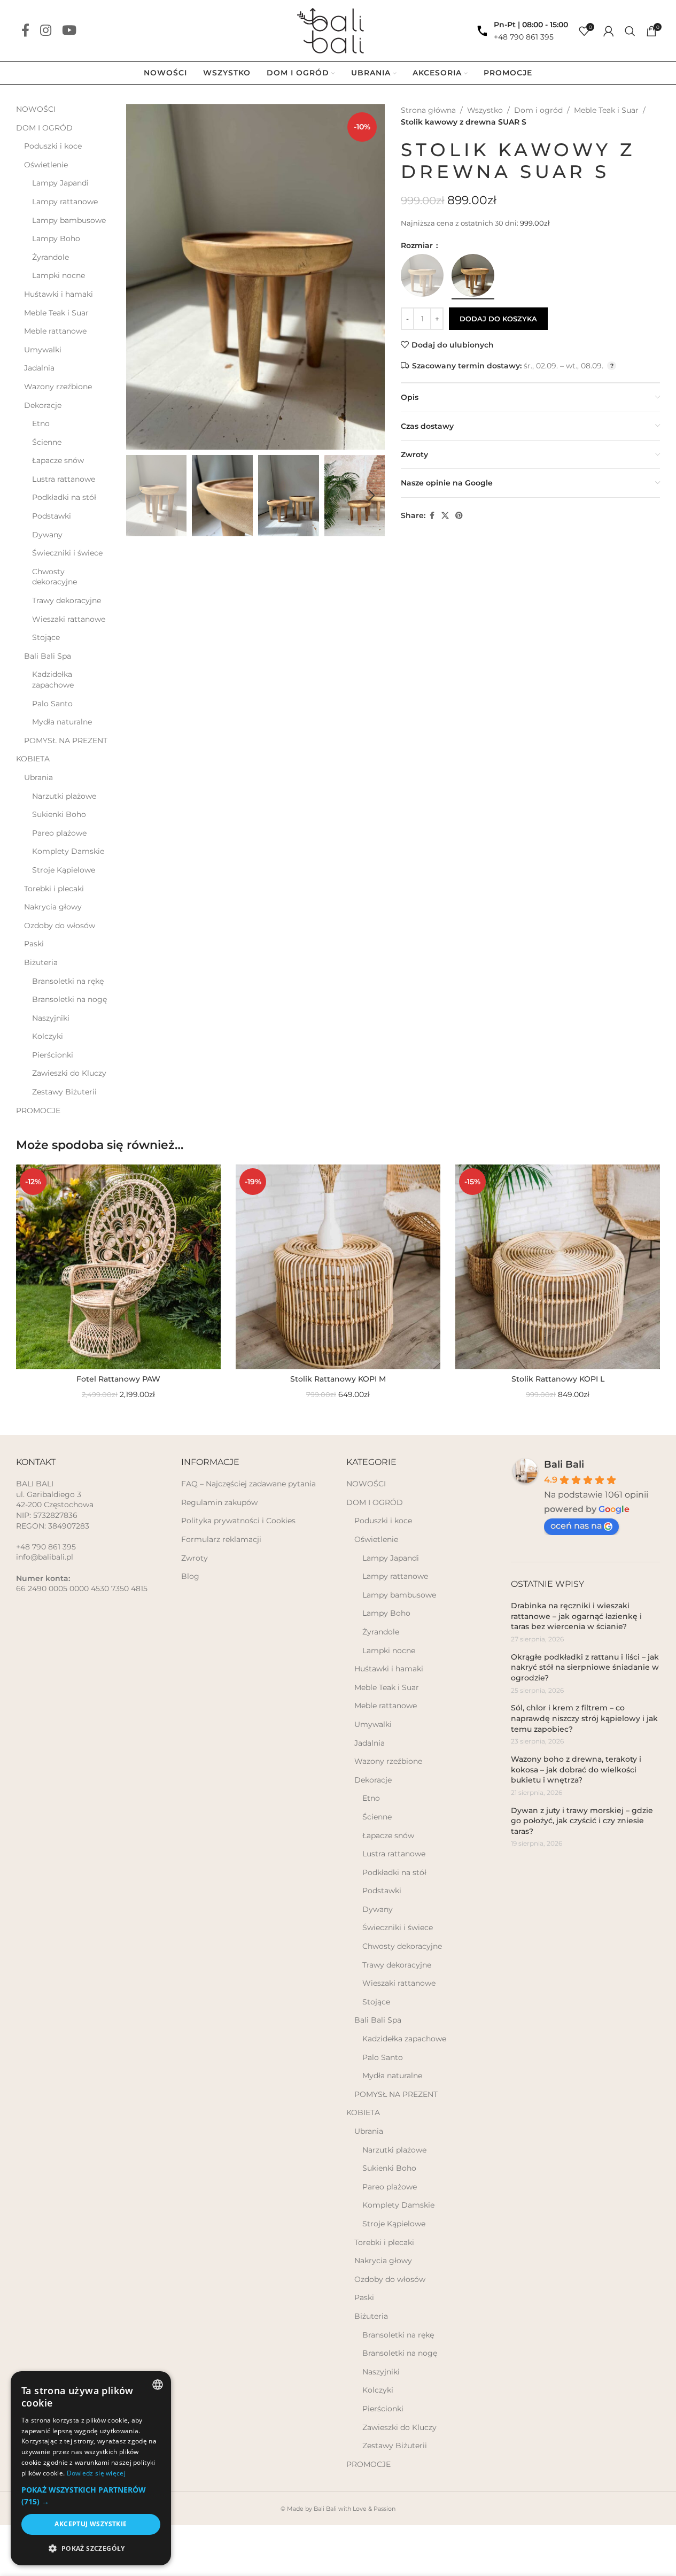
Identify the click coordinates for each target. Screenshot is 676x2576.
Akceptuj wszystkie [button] (91, 2524)
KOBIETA (33, 759)
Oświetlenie (46, 165)
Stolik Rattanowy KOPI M (338, 1379)
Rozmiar (418, 245)
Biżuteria (41, 962)
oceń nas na (576, 1526)
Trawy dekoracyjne (67, 600)
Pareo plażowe (59, 833)
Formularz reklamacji (221, 1539)
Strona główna (428, 110)
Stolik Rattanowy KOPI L (558, 1379)
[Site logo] (338, 30)
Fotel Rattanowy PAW (118, 1379)
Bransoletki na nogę (69, 999)
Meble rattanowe (55, 331)
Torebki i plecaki (54, 889)
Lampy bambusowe (69, 220)
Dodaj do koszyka (498, 319)
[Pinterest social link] (459, 516)
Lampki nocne (59, 275)
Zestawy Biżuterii (64, 1092)
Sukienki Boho (59, 814)
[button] (139, 496)
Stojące (46, 637)
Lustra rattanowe (64, 479)
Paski (34, 944)
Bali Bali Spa (48, 656)
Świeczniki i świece (67, 553)
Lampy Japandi (60, 183)
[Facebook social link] (25, 31)
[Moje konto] (609, 31)
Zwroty (195, 1558)
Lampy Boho (56, 238)
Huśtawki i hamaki (59, 294)
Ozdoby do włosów (60, 925)
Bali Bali (564, 1464)
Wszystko (485, 110)
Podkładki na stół (64, 497)
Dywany (47, 535)
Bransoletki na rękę (68, 981)
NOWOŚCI (36, 109)
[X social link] (445, 516)
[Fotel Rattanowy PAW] (118, 1267)
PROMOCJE (38, 1110)
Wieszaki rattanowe (69, 619)
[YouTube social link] (69, 31)
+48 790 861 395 (524, 37)
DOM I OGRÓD (44, 128)
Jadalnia (39, 368)
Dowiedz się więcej (96, 2473)
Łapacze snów (58, 460)
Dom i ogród (538, 110)
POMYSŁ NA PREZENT (66, 741)
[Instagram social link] (46, 31)
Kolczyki (48, 1036)
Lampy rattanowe (65, 202)
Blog (190, 1576)
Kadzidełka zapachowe (53, 680)
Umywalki (43, 350)
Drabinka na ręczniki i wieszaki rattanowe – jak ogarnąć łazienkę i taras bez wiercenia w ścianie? (576, 1616)
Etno (41, 423)
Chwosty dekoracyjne (55, 577)
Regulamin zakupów (219, 1502)
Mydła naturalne (62, 722)
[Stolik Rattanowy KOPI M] (338, 1267)
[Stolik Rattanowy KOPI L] (558, 1267)
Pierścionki (53, 1055)
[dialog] (91, 2468)
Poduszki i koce (53, 146)
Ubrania (38, 777)
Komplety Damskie (68, 851)
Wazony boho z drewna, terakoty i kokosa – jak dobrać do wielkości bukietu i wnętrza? (576, 1769)
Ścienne (47, 442)
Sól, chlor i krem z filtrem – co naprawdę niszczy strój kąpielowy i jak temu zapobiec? (584, 1718)
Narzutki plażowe (64, 796)
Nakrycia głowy (53, 907)
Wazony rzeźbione (58, 387)
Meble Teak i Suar (56, 313)
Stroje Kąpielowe (64, 870)
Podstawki (52, 516)
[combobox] (158, 2385)
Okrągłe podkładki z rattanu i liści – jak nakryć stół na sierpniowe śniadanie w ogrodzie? (585, 1667)
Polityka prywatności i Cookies (238, 1521)
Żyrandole (50, 257)
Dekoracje (43, 405)
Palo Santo (52, 704)
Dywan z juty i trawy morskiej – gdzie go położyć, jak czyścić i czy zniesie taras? (582, 1821)
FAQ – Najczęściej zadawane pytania (248, 1484)
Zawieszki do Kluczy (69, 1073)
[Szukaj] (630, 31)
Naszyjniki (51, 1018)
